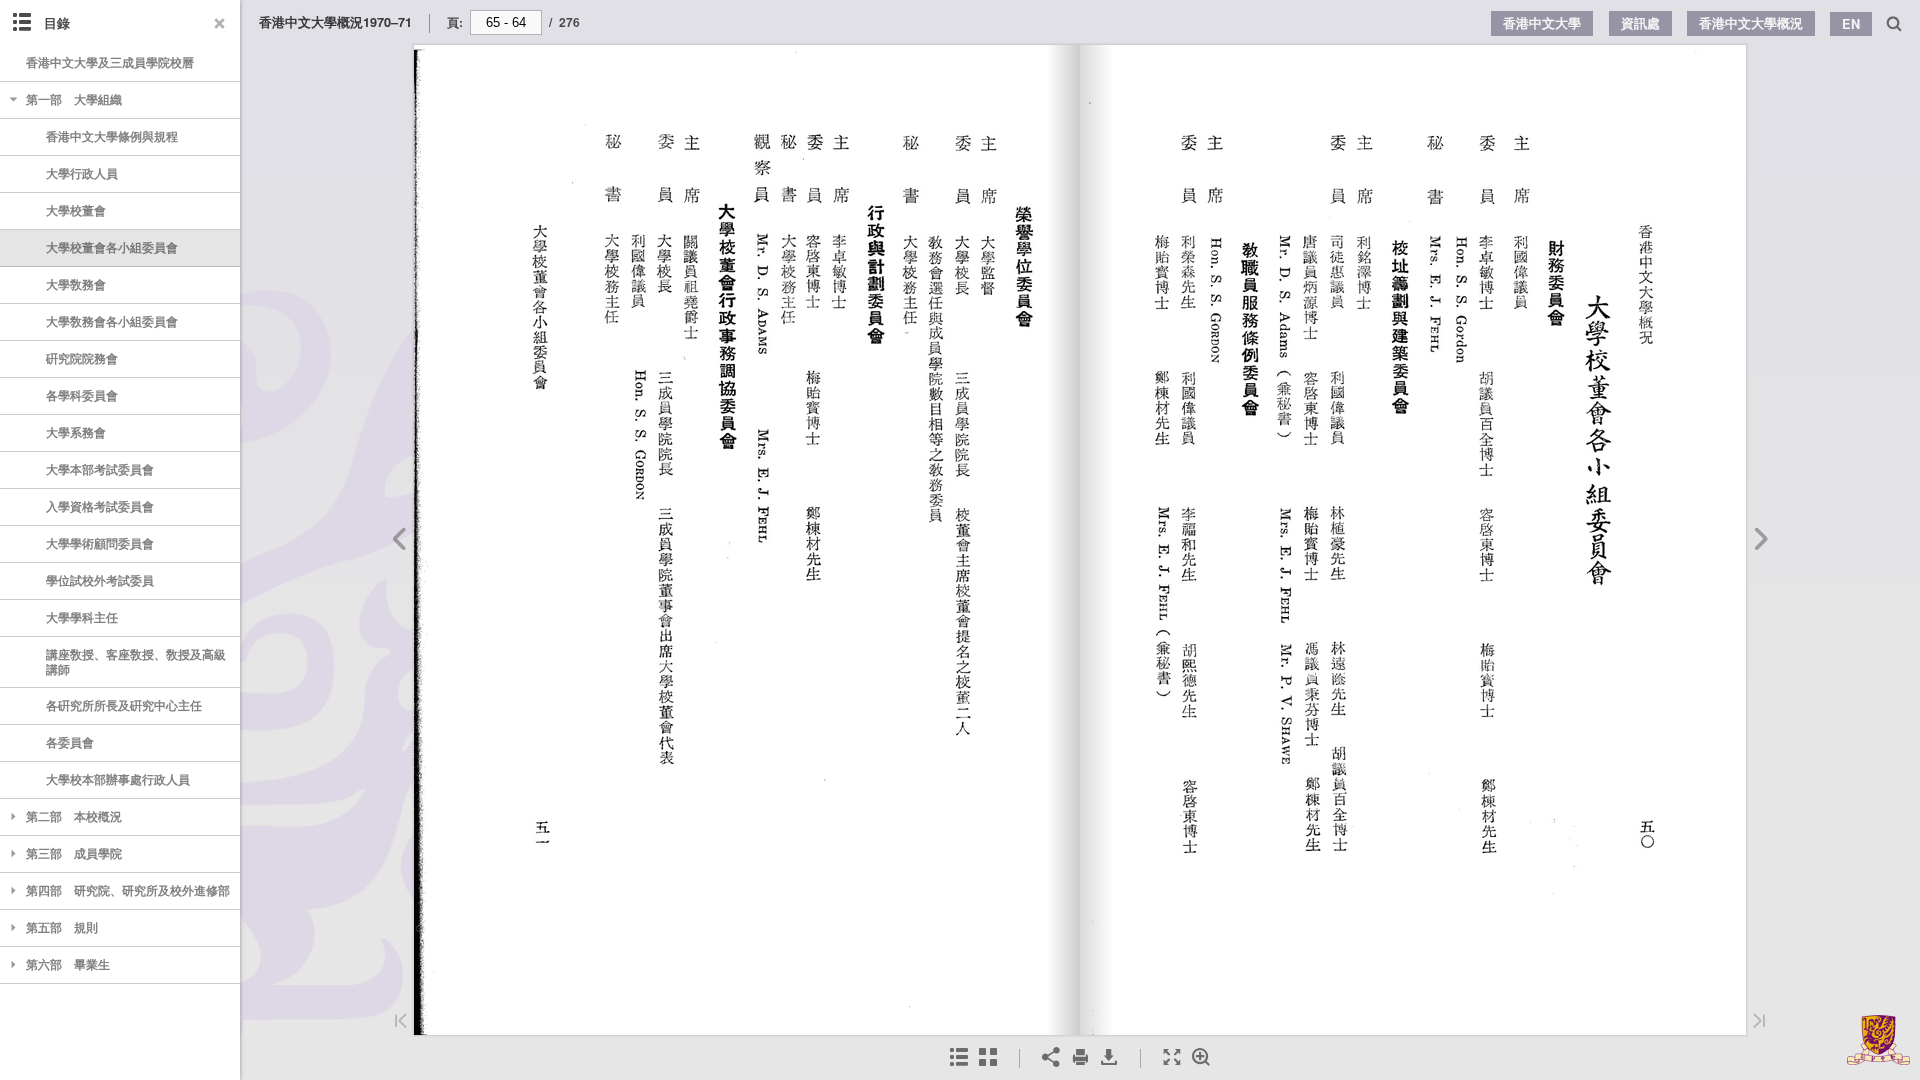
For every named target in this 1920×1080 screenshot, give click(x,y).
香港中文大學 (1542, 23)
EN (1851, 24)
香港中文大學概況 (1751, 23)
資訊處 (1640, 23)
